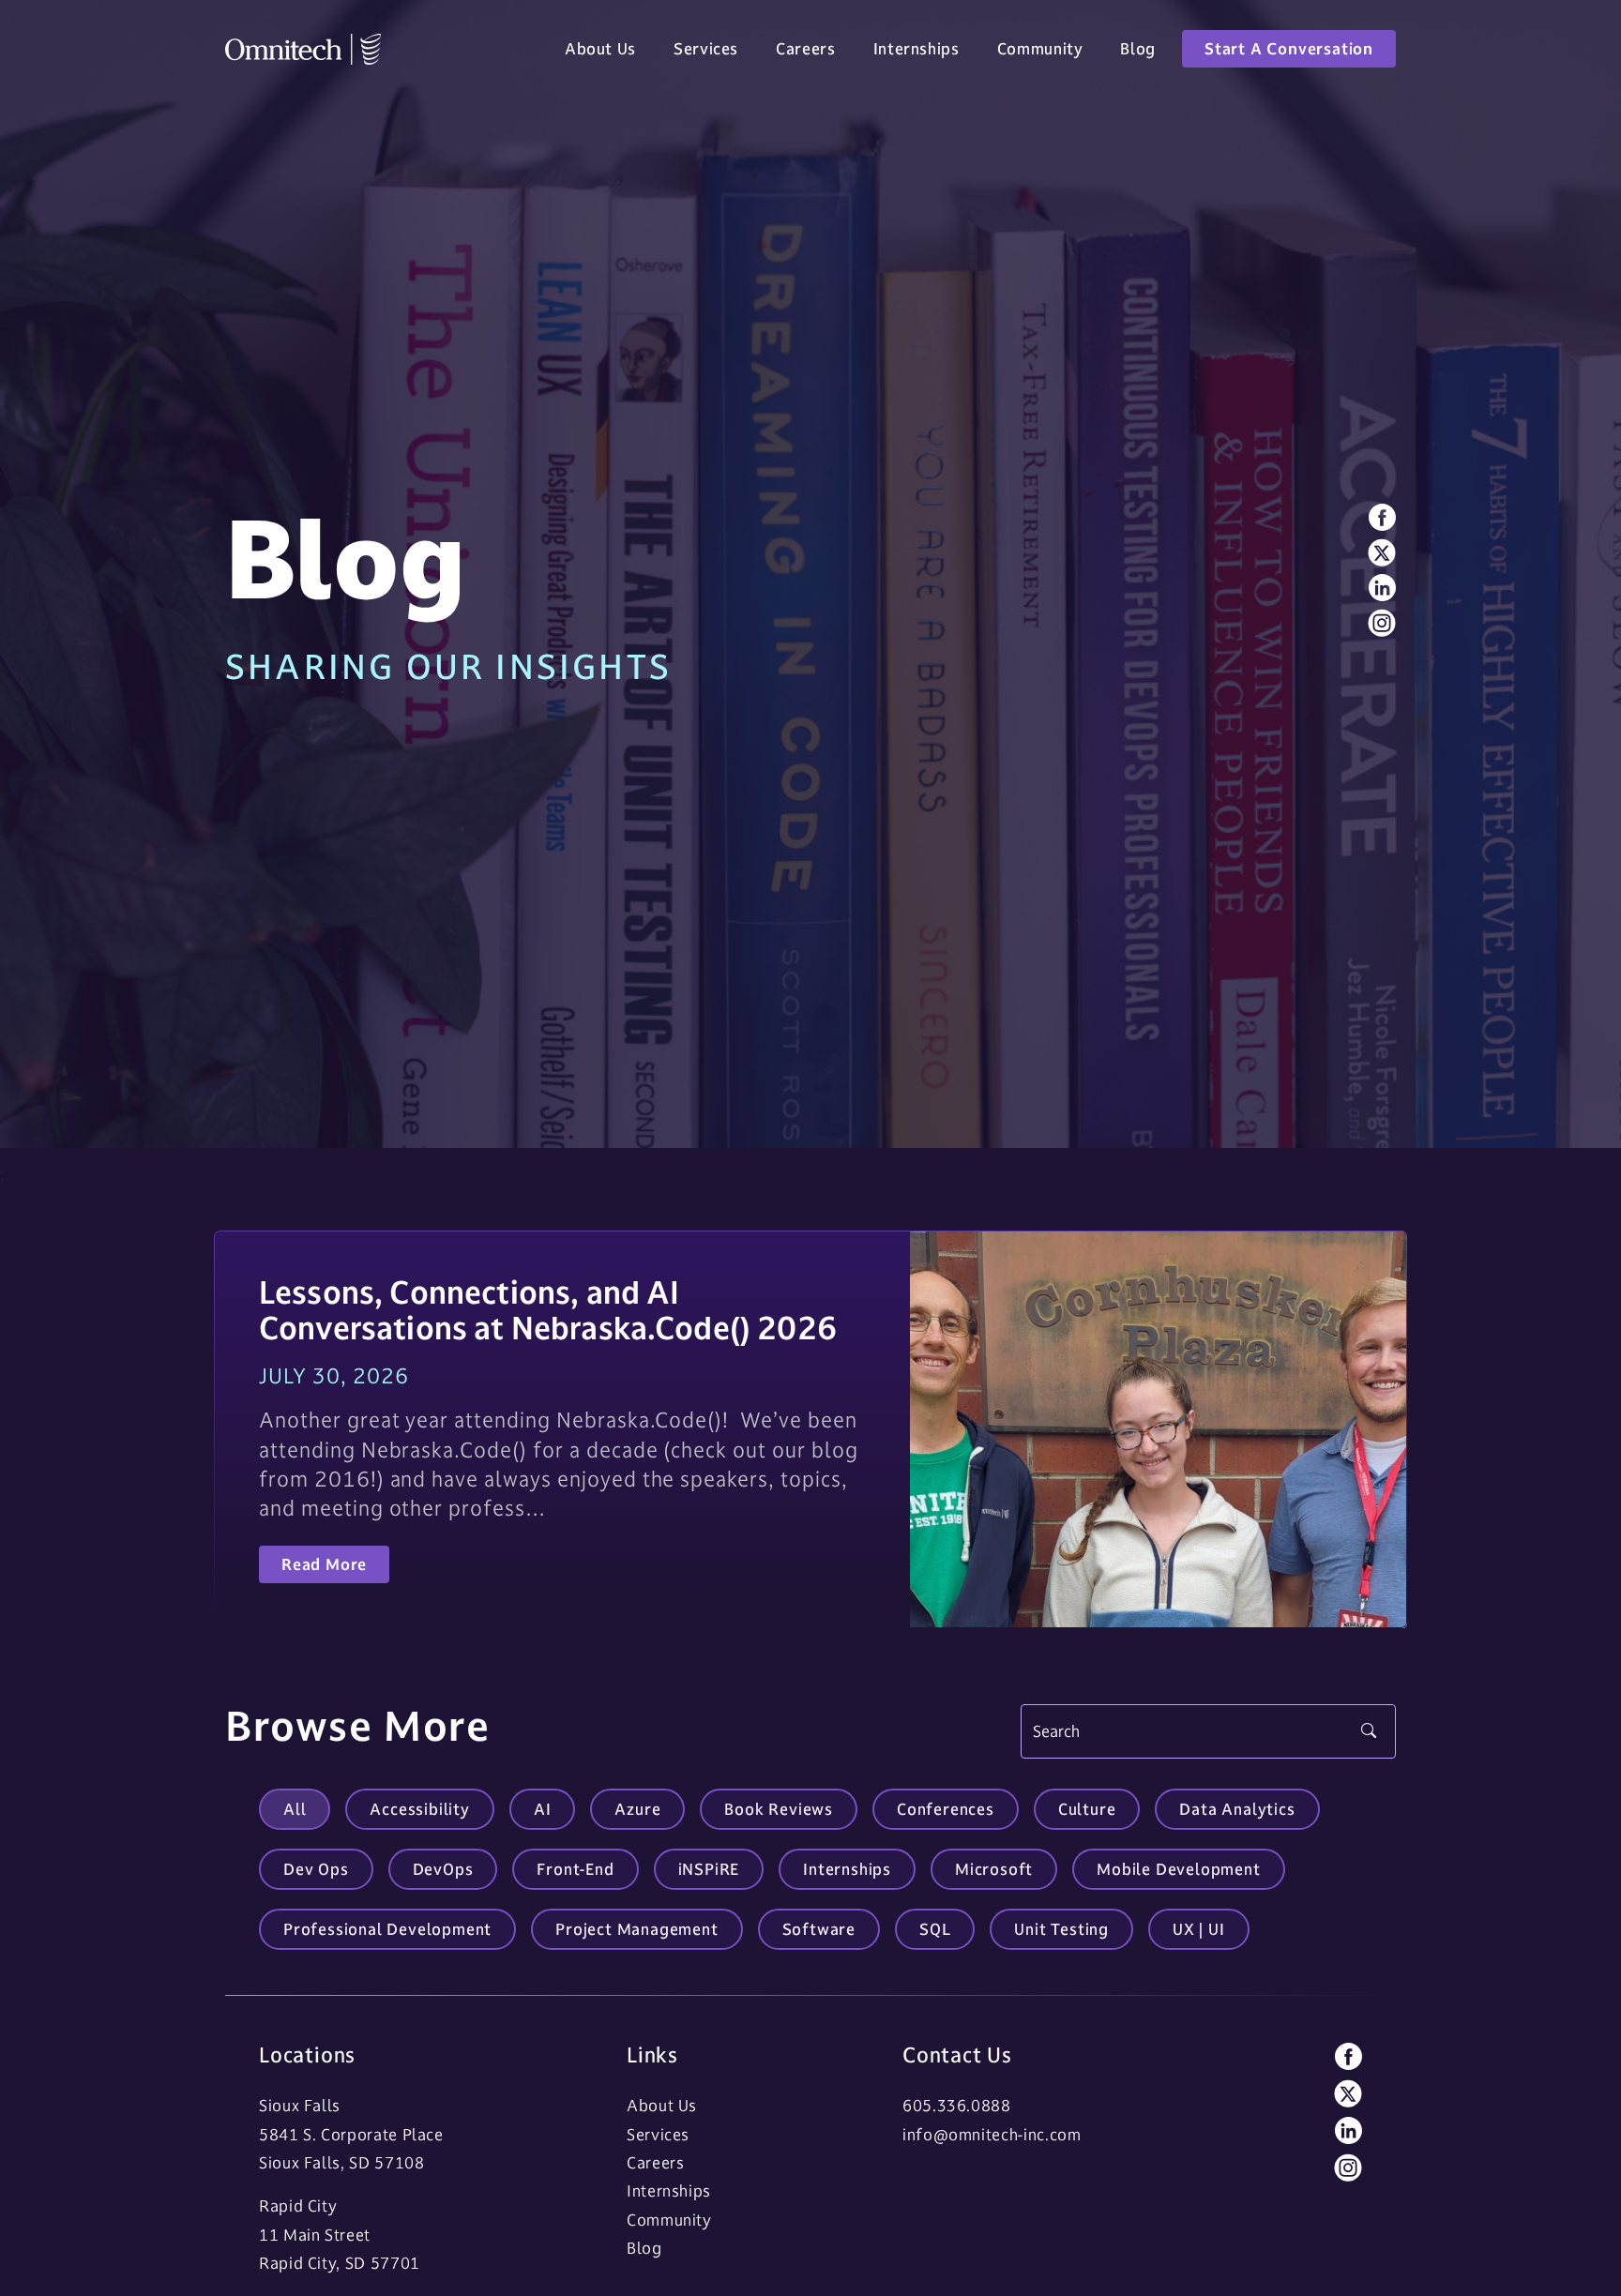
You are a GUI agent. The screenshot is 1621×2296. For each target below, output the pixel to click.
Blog (1138, 49)
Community (1040, 49)
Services (706, 49)
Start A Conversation (1289, 49)
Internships (917, 49)
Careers (805, 49)
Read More (324, 1565)
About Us (600, 49)
